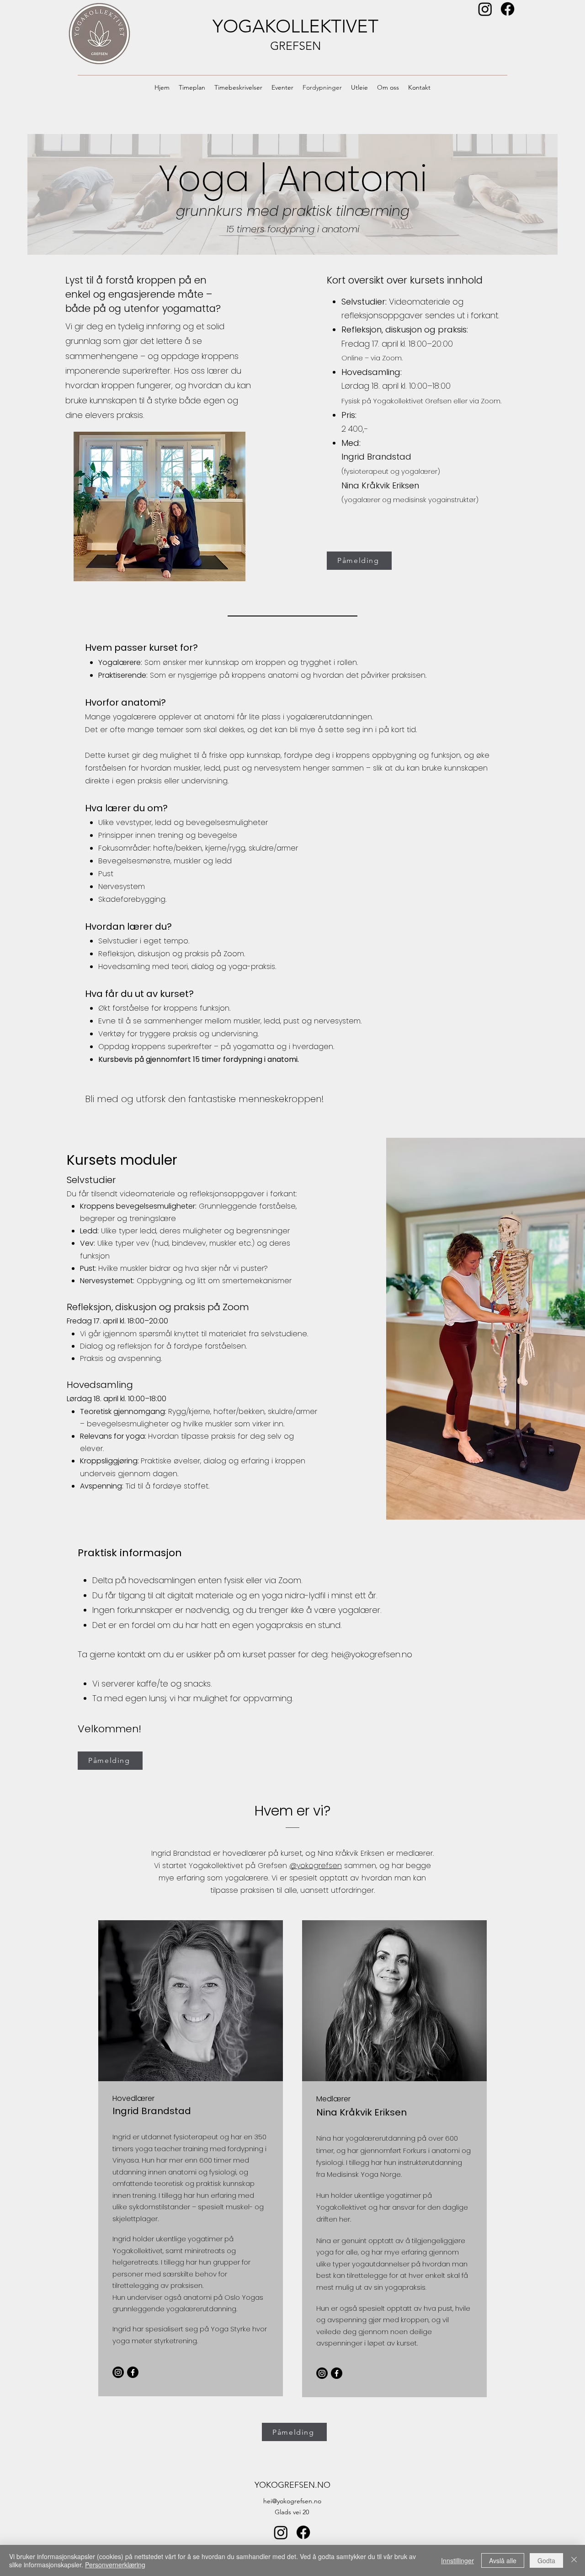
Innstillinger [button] (457, 2560)
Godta (546, 2560)
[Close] (574, 2560)
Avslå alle (503, 2560)
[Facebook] (508, 9)
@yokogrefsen (316, 1866)
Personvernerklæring (115, 2565)
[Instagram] (485, 9)
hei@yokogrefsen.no (372, 1654)
